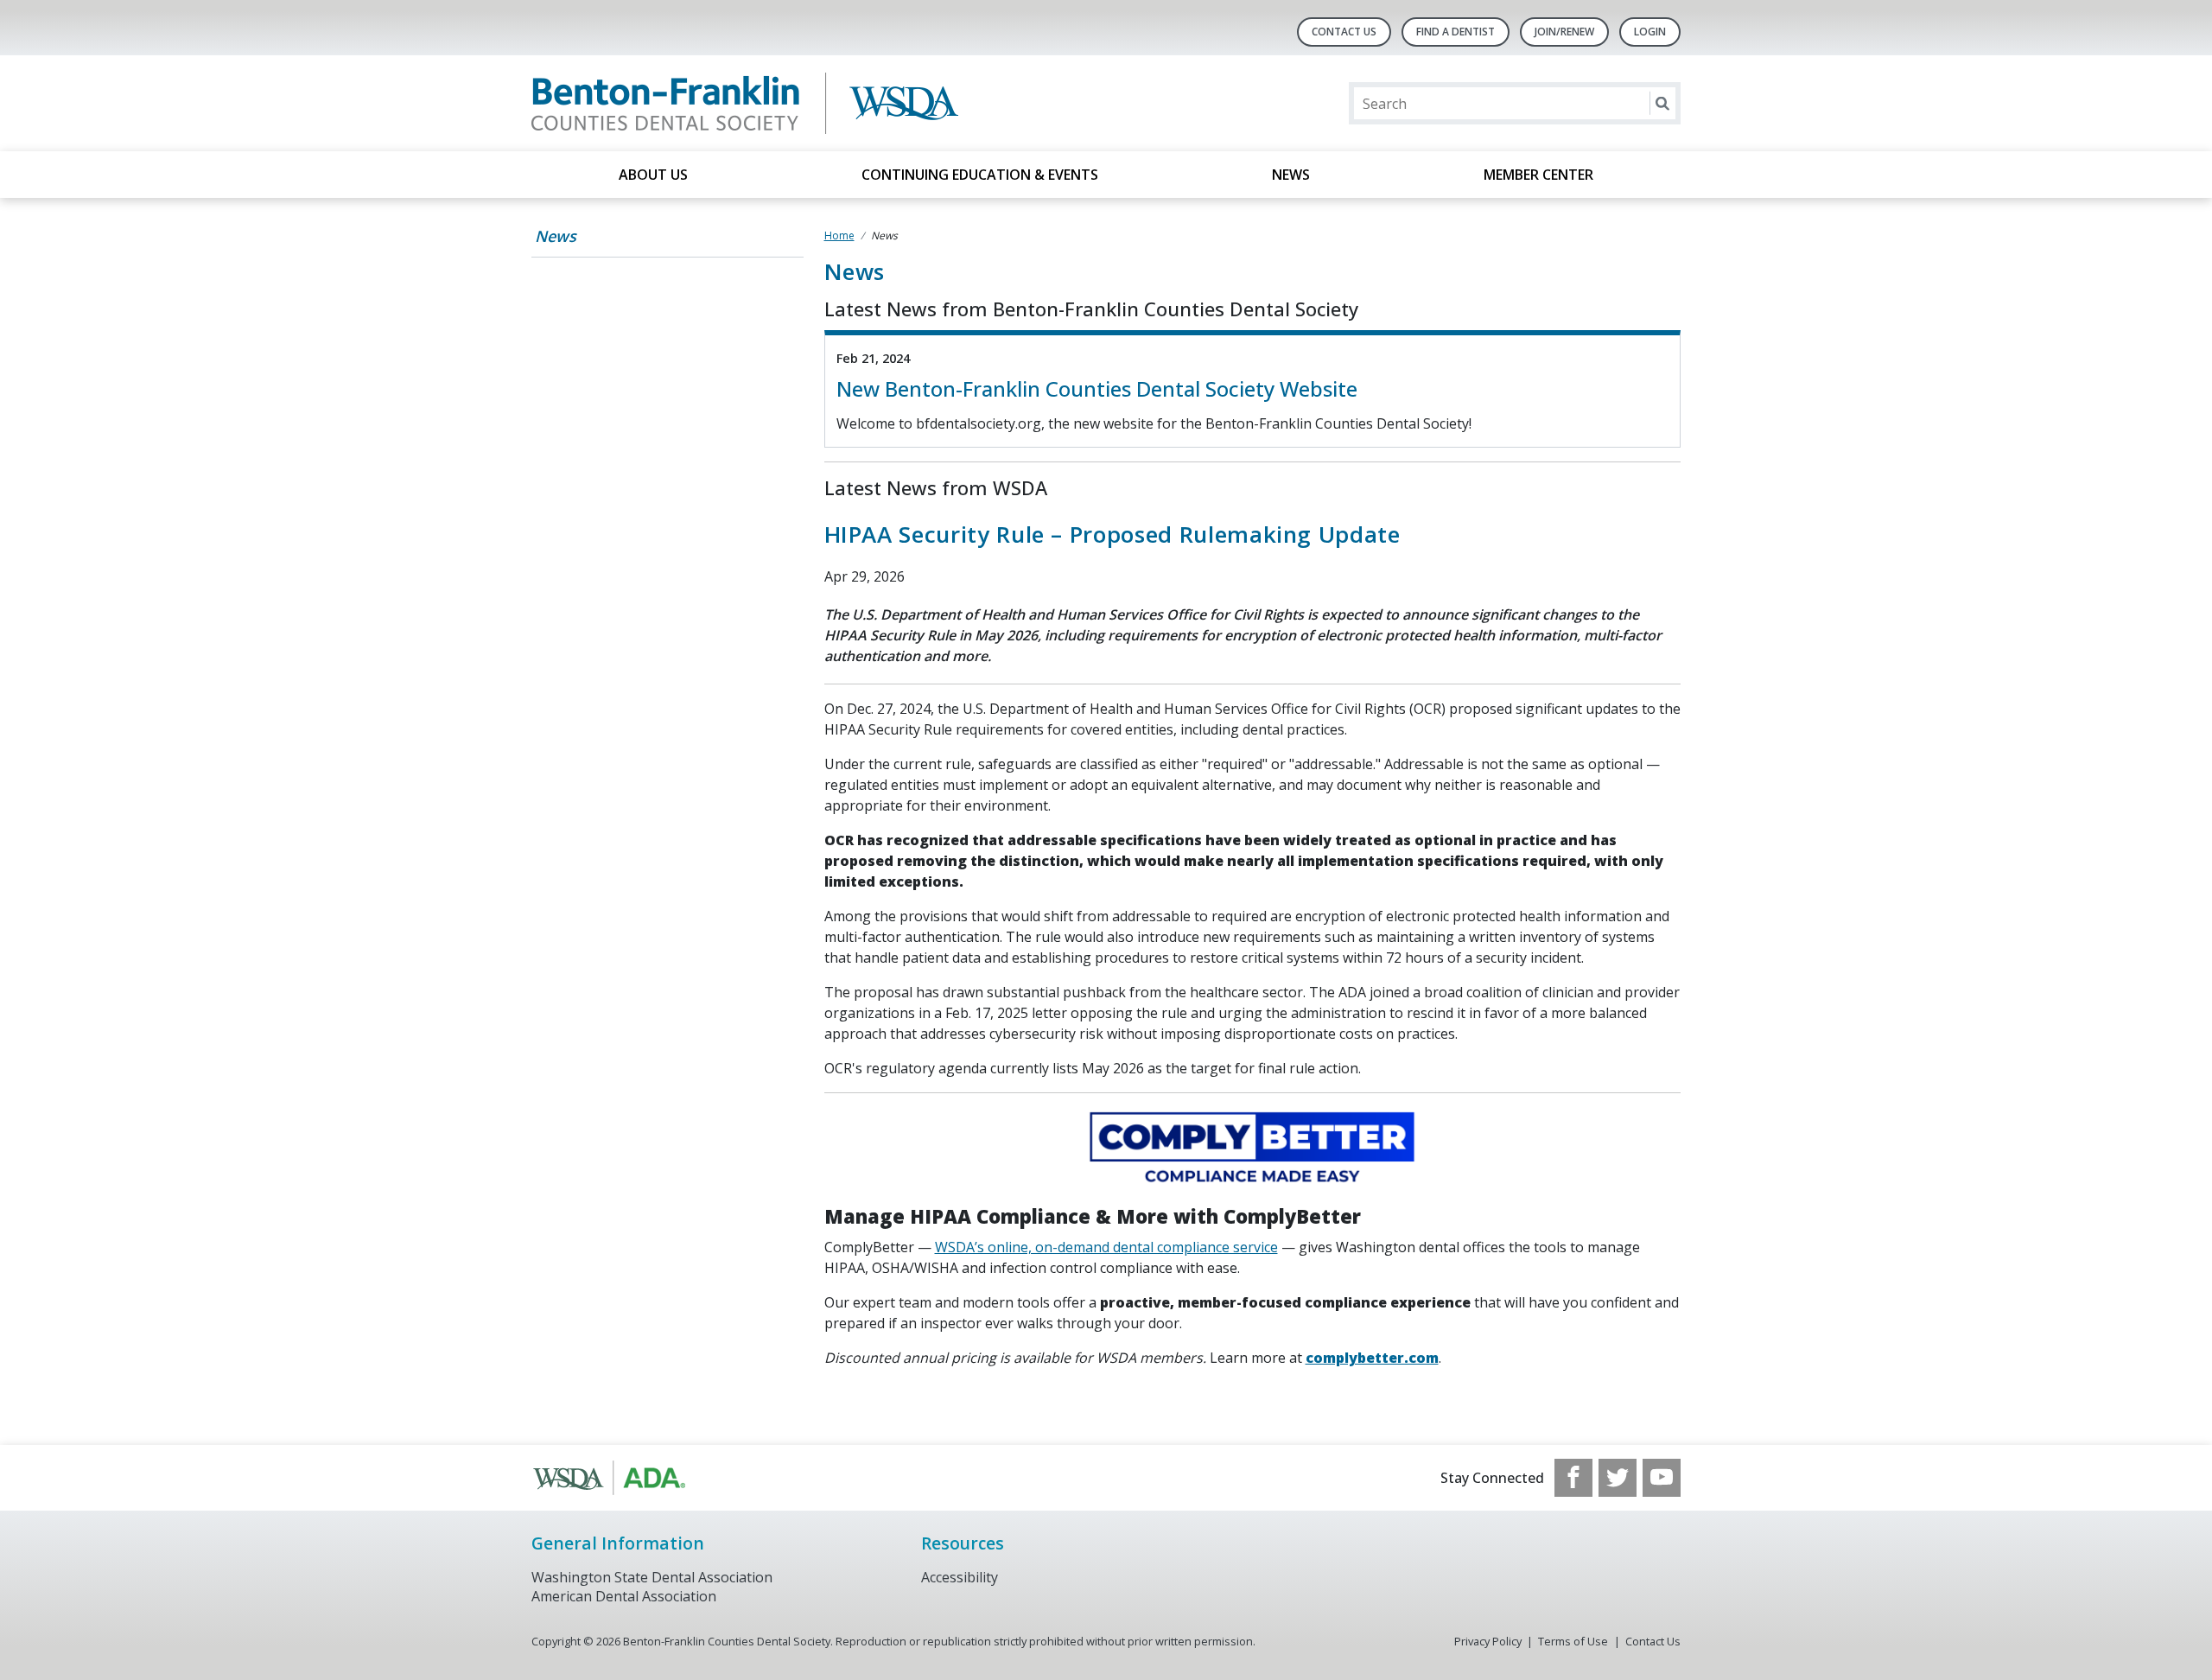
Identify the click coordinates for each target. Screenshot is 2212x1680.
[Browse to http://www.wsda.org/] (619, 1478)
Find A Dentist (1456, 32)
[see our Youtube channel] (1662, 1478)
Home (839, 235)
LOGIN (1650, 32)
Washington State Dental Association (652, 1577)
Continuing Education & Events (980, 175)
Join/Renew (1564, 32)
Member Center (1538, 175)
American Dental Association (624, 1596)
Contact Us (1344, 32)
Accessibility (960, 1577)
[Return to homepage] (755, 103)
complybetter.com (1372, 1358)
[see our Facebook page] (1573, 1478)
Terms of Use (1573, 1641)
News (1291, 175)
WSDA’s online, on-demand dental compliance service (1106, 1247)
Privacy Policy (1488, 1641)
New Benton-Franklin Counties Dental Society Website (1097, 388)
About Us (653, 175)
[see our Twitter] (1618, 1478)
